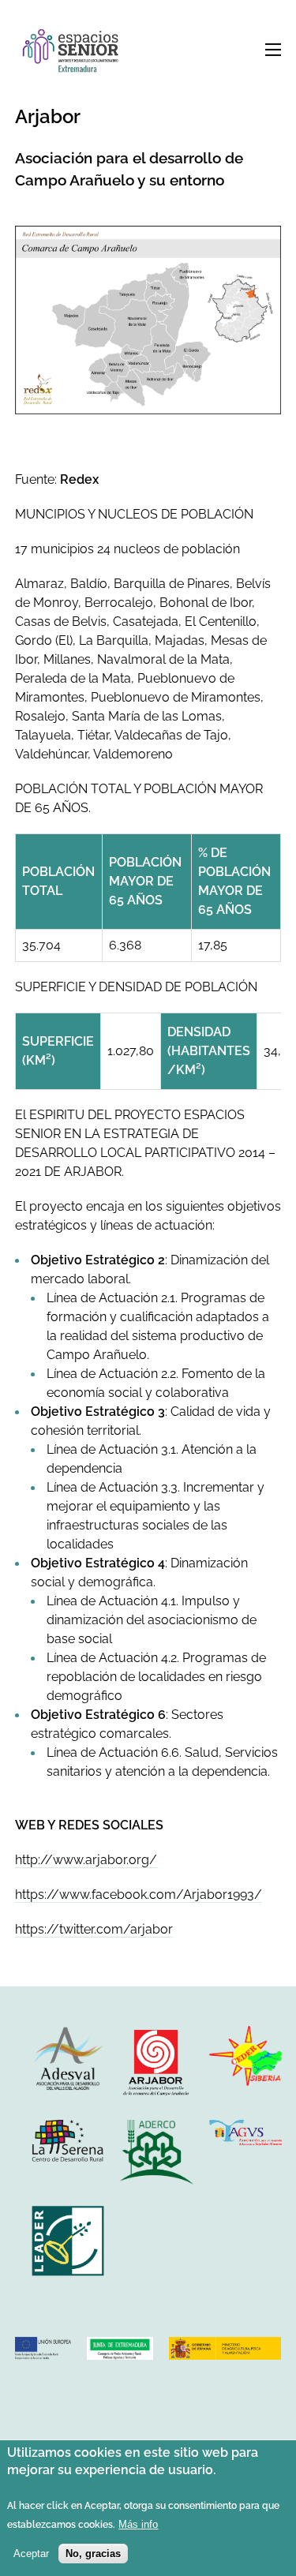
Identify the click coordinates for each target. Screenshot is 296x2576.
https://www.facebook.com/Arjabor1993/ (139, 1895)
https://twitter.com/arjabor (94, 1929)
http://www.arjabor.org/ (86, 1860)
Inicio (74, 52)
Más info (138, 2524)
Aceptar (31, 2554)
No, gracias (93, 2554)
